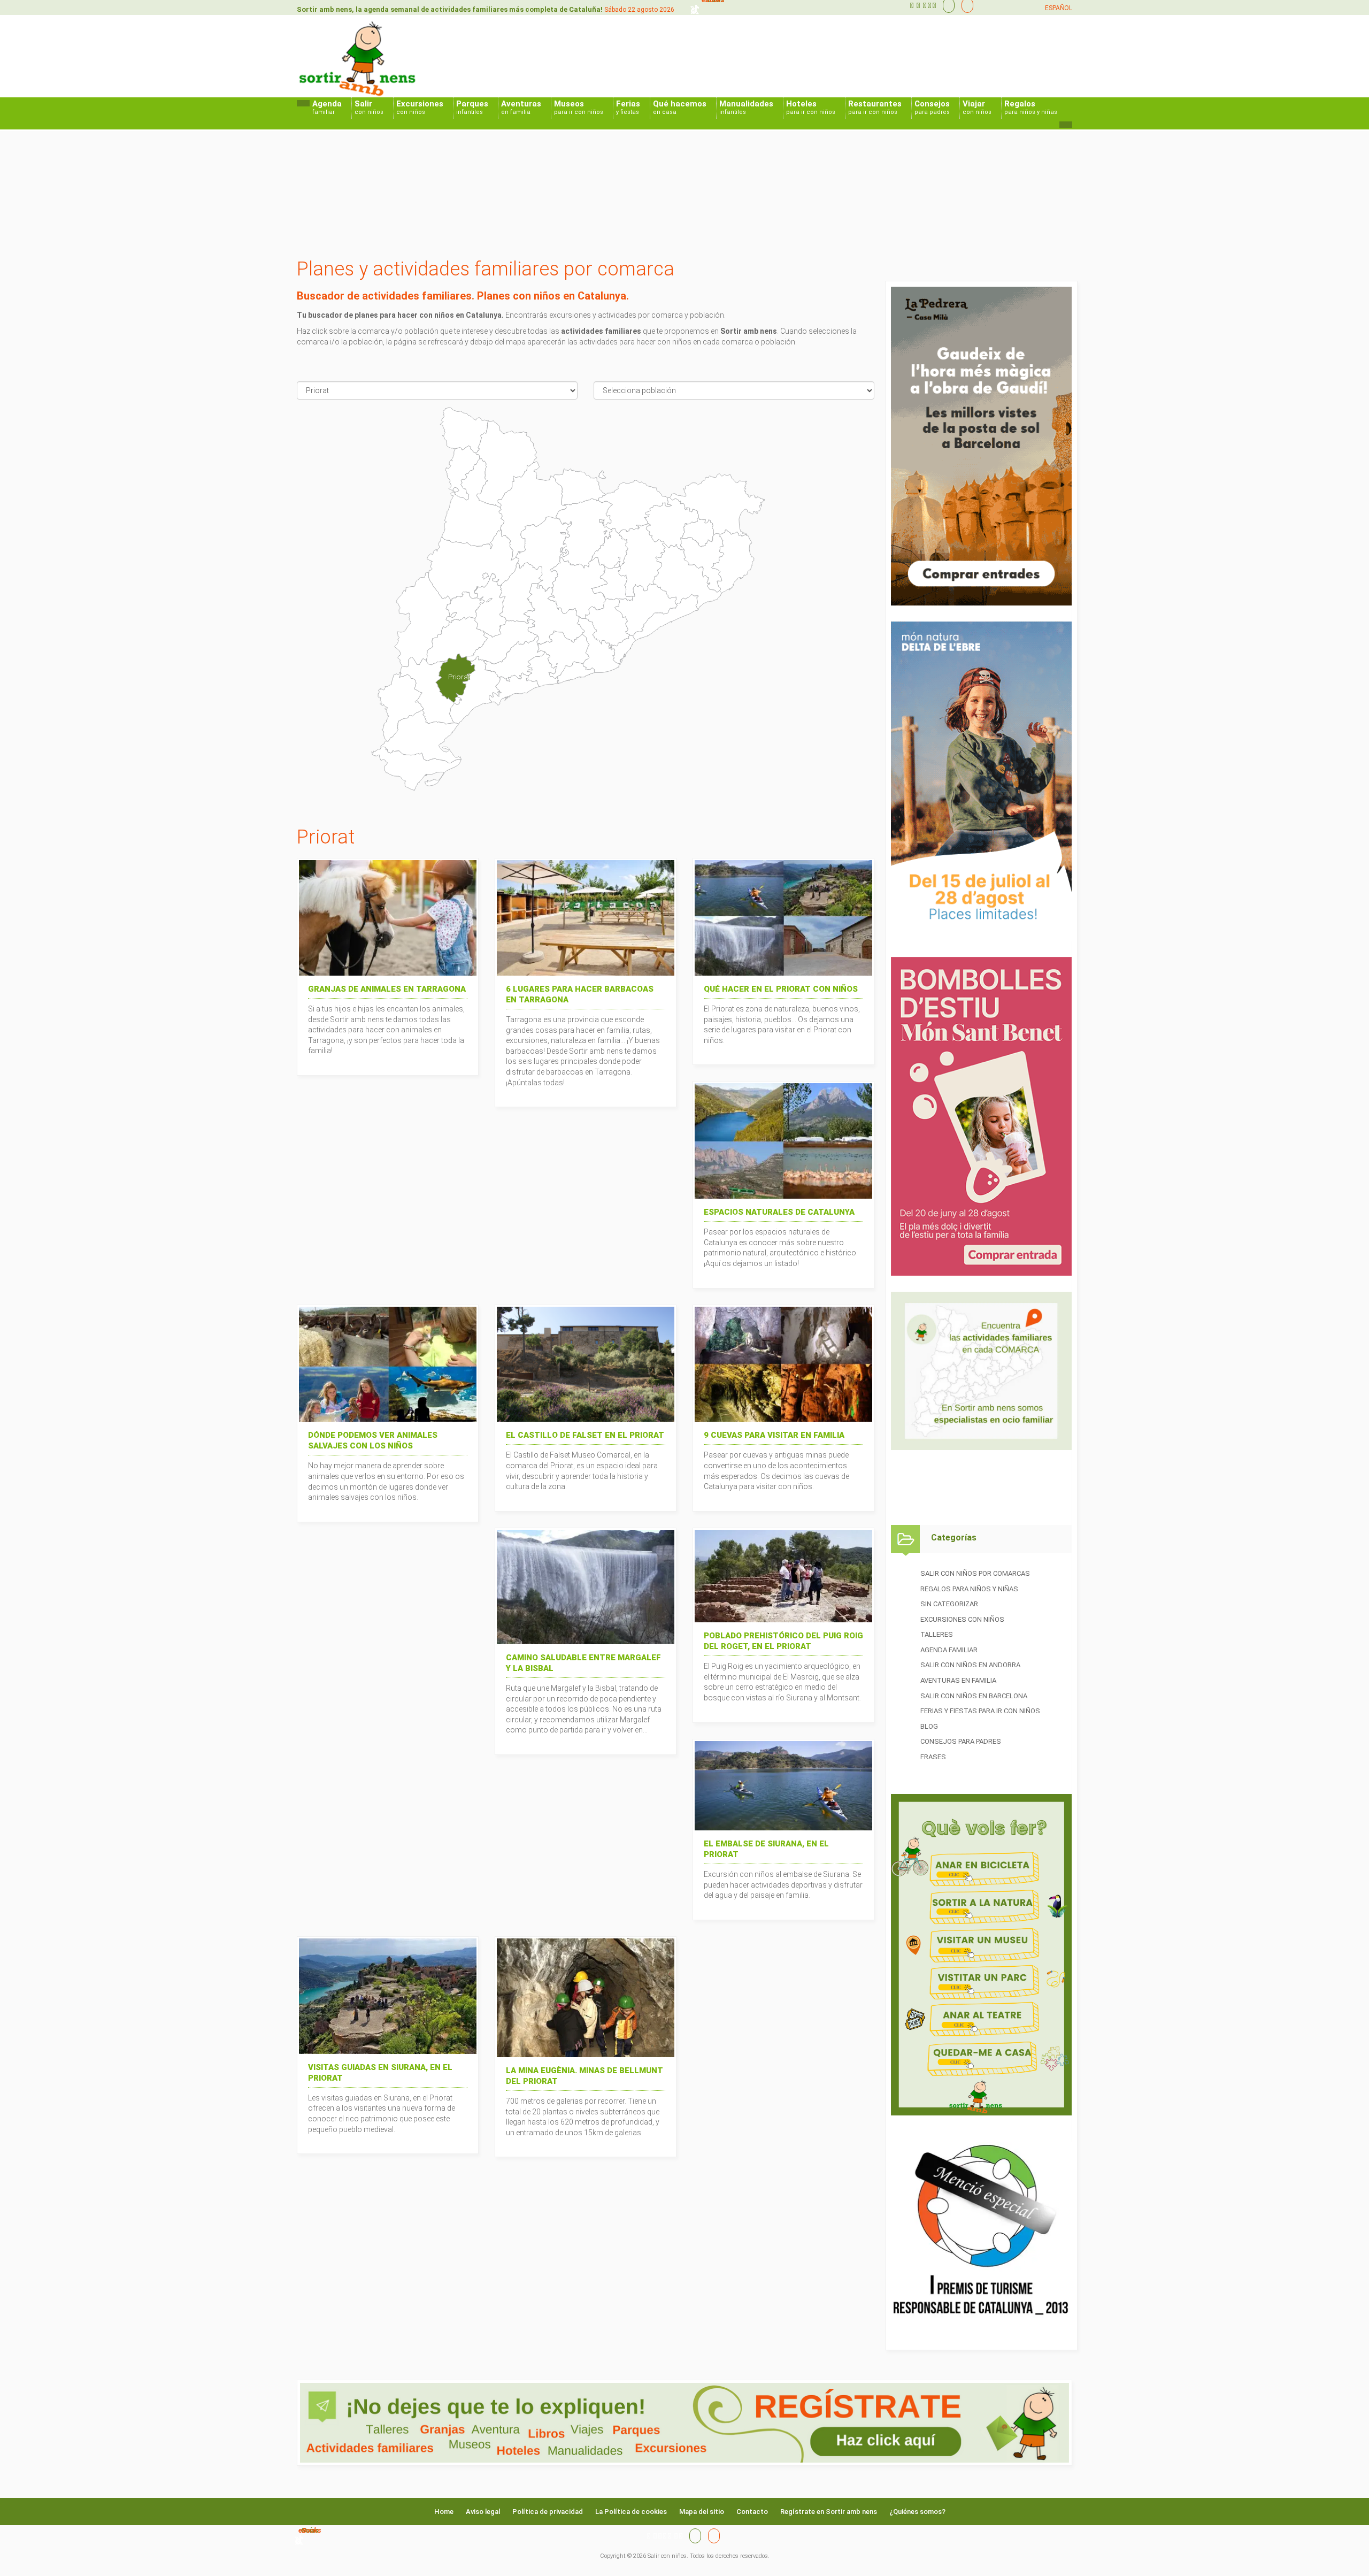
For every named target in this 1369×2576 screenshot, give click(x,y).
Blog (929, 1726)
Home (444, 2512)
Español (1059, 8)
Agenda (327, 107)
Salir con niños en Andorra (970, 1665)
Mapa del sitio (702, 2512)
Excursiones (420, 107)
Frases (933, 1757)
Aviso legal (483, 2512)
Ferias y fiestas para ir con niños (980, 1711)
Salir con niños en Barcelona (974, 1696)
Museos (579, 107)
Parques (472, 107)
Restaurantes (875, 107)
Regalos (1031, 107)
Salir (369, 107)
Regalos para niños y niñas (969, 1589)
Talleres (937, 1634)
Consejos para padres (961, 1741)
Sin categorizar (949, 1604)
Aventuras (521, 107)
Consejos (932, 107)
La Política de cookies (631, 2512)
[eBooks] (965, 5)
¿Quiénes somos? (917, 2512)
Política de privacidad (548, 2512)
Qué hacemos (680, 107)
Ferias (628, 107)
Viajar (977, 107)
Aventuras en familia (958, 1680)
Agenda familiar (949, 1650)
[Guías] (946, 5)
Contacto (752, 2512)
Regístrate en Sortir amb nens (829, 2512)
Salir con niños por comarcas (975, 1573)
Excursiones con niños (962, 1619)
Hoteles (811, 107)
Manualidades (746, 107)
